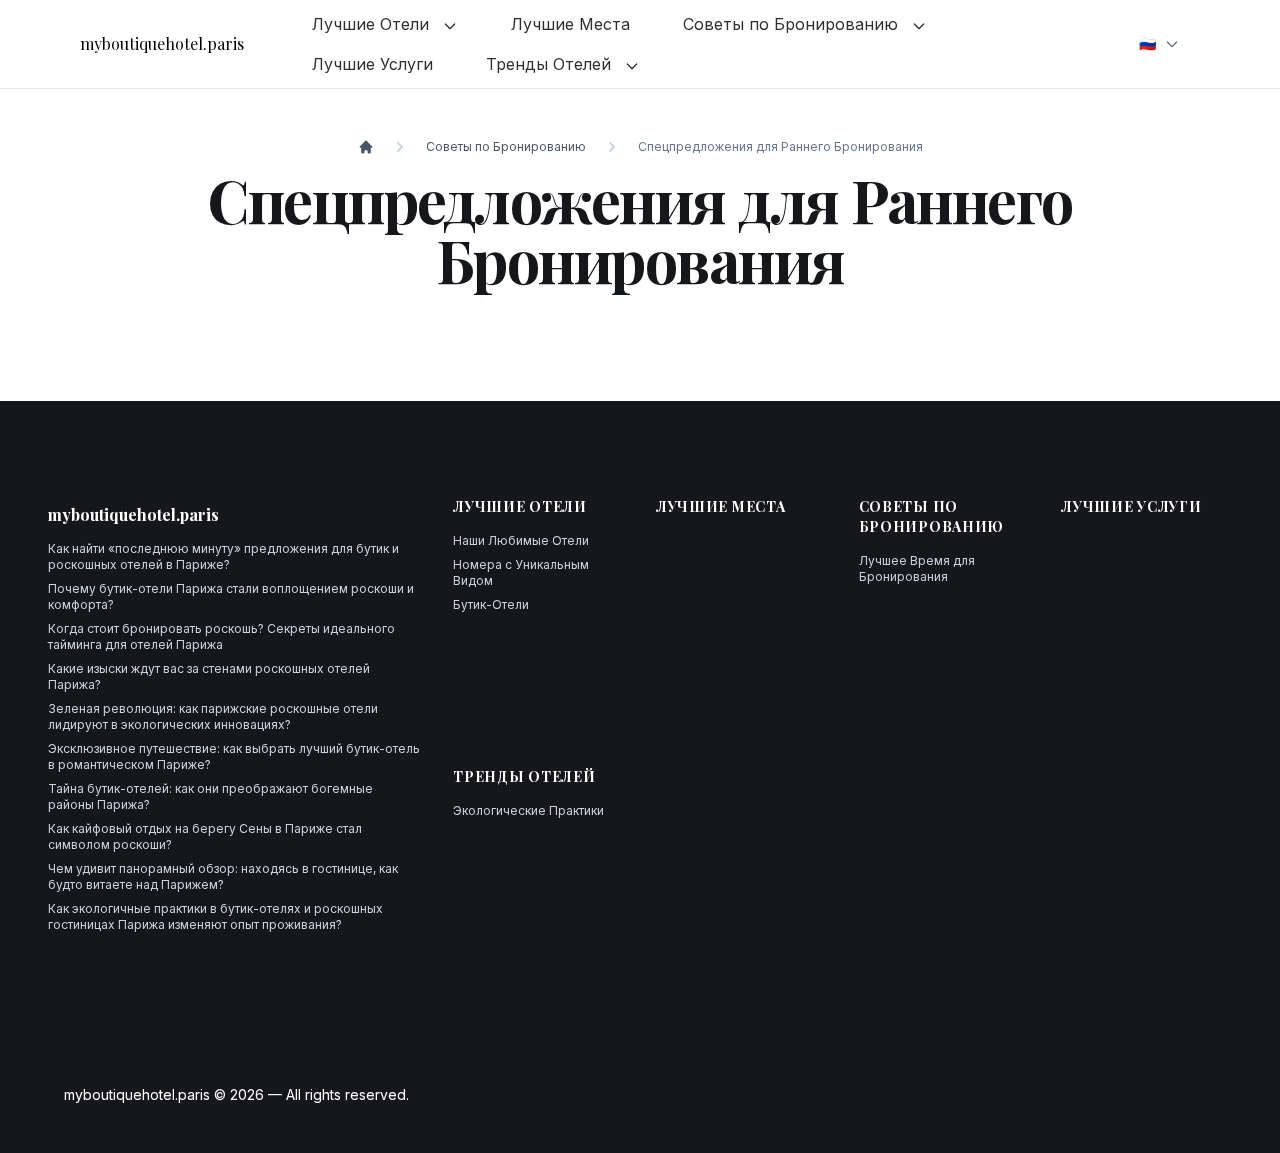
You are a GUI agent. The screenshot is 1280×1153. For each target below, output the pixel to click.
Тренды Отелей (551, 64)
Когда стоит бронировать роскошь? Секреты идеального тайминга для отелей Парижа (221, 636)
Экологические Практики (528, 810)
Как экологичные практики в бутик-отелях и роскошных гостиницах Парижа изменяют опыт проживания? (215, 916)
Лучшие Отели (373, 24)
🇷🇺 (1147, 43)
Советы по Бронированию (793, 24)
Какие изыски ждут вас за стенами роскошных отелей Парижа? (209, 676)
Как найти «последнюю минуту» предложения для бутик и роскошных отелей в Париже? (223, 556)
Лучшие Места (570, 24)
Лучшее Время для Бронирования (917, 568)
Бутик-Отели (491, 604)
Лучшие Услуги (372, 64)
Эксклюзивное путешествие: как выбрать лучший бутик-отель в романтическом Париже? (234, 756)
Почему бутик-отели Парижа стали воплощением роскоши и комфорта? (231, 596)
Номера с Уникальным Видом (521, 572)
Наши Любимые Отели (521, 540)
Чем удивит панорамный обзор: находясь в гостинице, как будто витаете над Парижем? (223, 876)
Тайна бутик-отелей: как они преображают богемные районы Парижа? (210, 796)
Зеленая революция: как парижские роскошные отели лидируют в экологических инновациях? (213, 716)
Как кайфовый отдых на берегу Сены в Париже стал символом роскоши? (205, 836)
